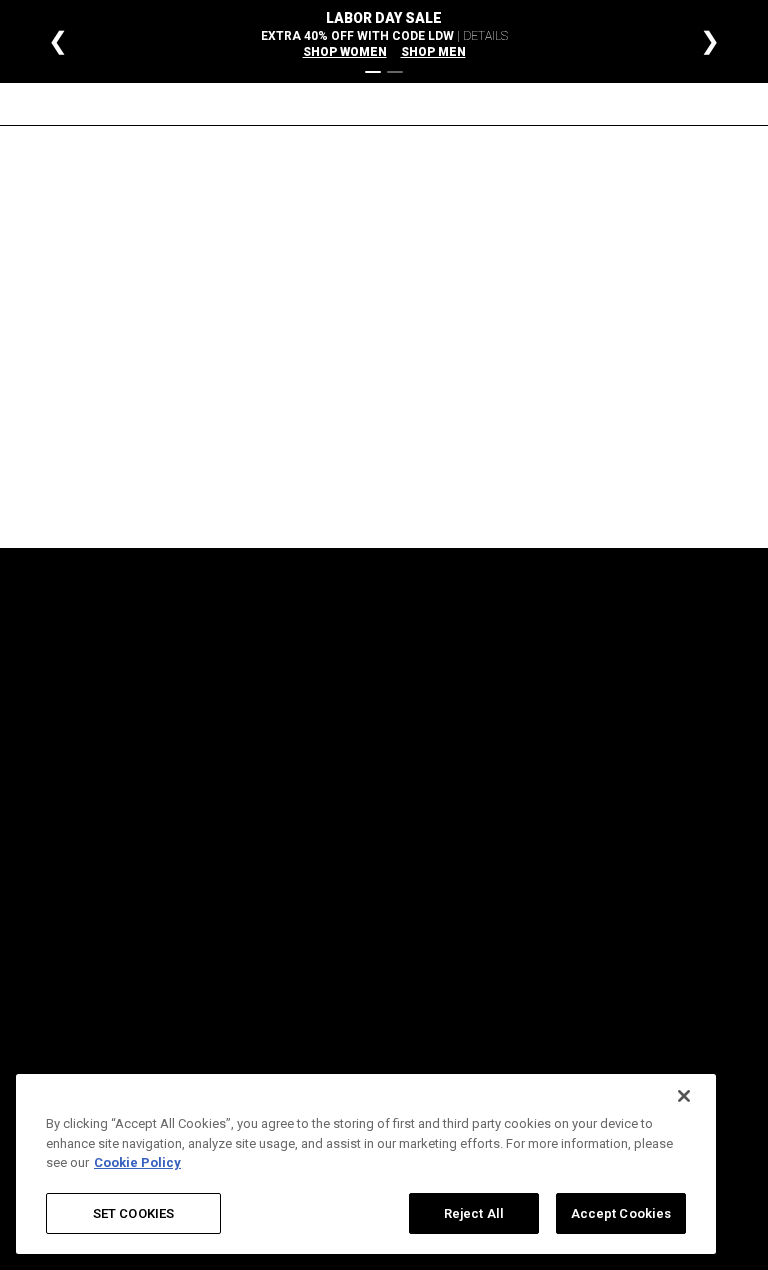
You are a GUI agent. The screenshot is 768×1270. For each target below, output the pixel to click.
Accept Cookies (621, 1213)
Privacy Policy (550, 674)
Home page (330, 413)
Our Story (425, 709)
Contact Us (319, 833)
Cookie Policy (549, 833)
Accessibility (435, 744)
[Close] (684, 1096)
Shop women (345, 52)
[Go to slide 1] (373, 72)
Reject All (474, 1213)
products (549, 413)
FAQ (299, 674)
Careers (422, 674)
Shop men (433, 52)
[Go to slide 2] (395, 72)
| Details (482, 36)
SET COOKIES (133, 1213)
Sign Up (214, 784)
